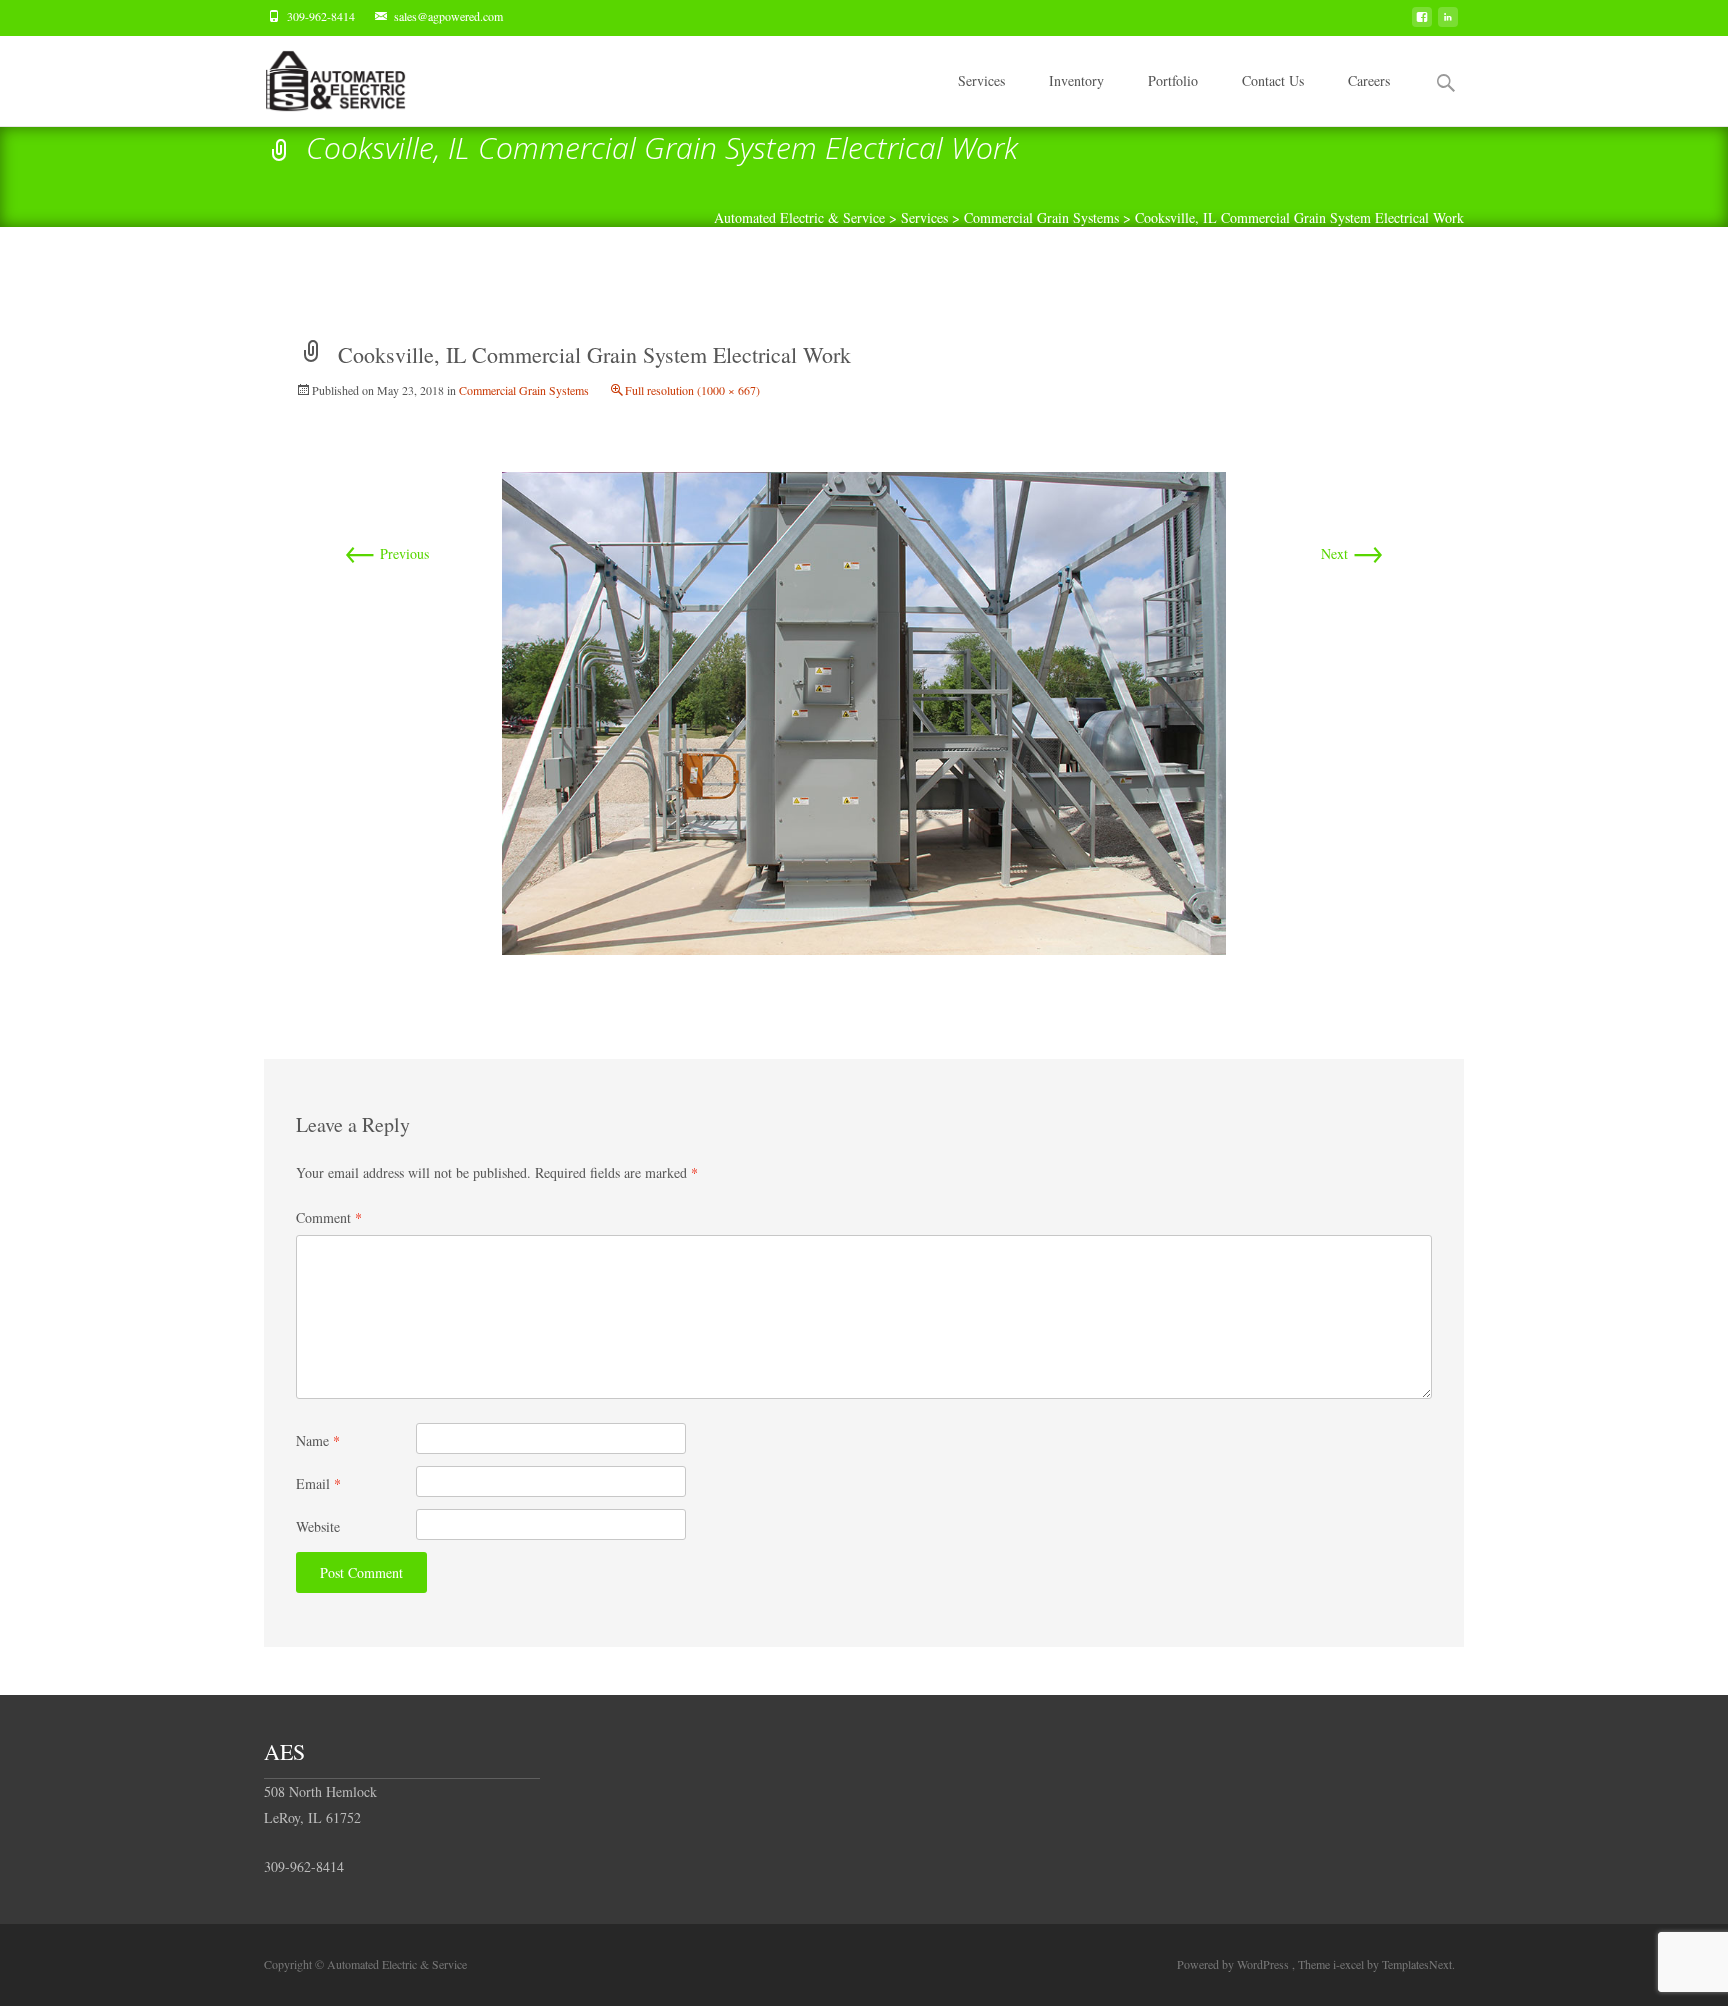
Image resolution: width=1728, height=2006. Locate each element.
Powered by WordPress (1234, 1964)
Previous (386, 553)
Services (981, 80)
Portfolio (1173, 80)
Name (318, 1440)
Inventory (1076, 80)
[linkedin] (1448, 22)
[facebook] (1422, 22)
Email (318, 1483)
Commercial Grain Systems (524, 390)
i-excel (1350, 1964)
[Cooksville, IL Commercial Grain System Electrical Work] (864, 710)
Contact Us (1273, 80)
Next (1352, 553)
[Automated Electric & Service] (320, 76)
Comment (329, 1217)
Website (318, 1526)
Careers (1369, 80)
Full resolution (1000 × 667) (692, 390)
